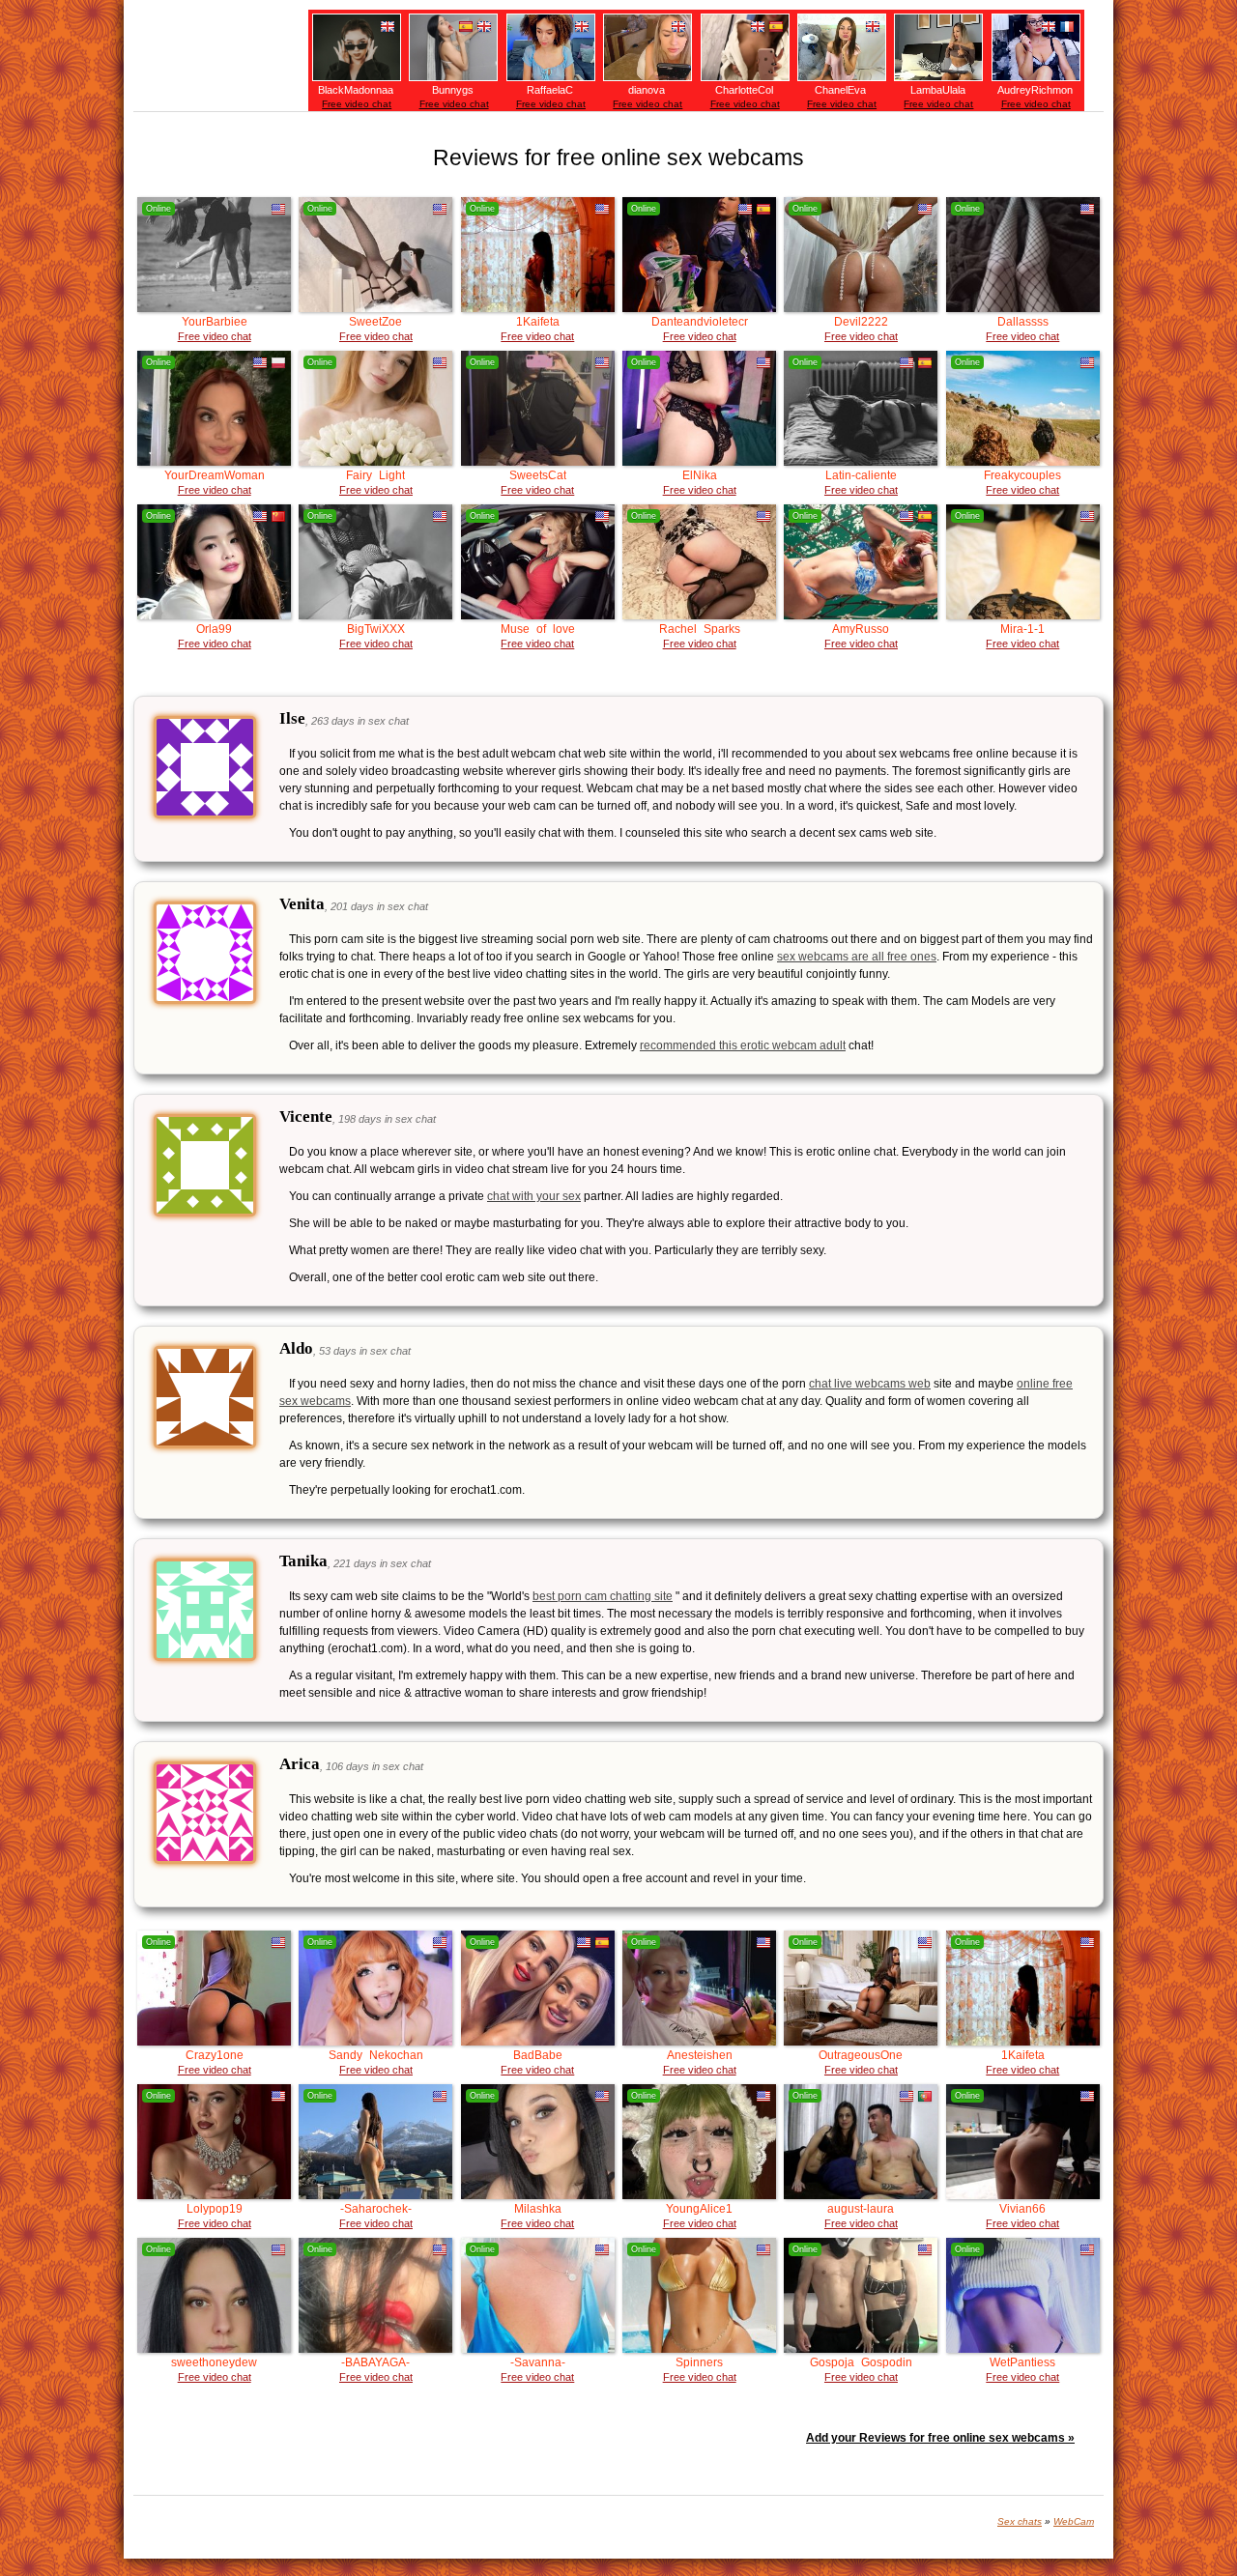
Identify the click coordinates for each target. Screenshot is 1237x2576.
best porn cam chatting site (603, 1596)
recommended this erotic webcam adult (743, 1045)
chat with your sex (534, 1196)
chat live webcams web (870, 1384)
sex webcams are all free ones (857, 957)
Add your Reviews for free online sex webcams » (940, 2438)
